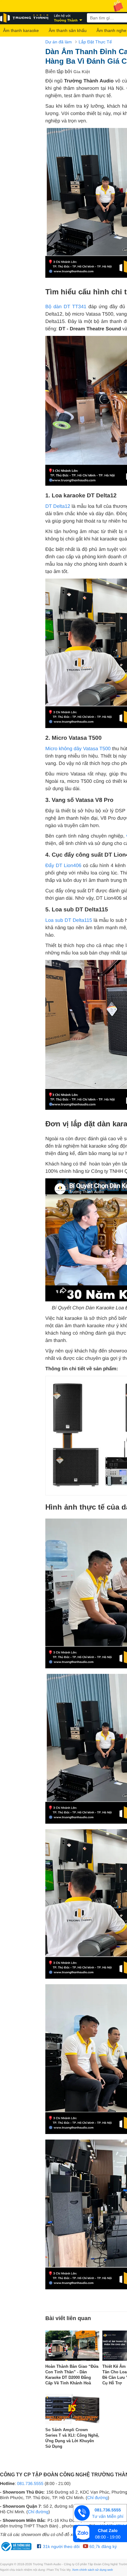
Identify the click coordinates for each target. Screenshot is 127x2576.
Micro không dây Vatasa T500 (78, 749)
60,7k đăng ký (102, 2546)
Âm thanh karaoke (21, 30)
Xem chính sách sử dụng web (92, 2570)
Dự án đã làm (59, 42)
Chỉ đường (98, 2498)
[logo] (25, 18)
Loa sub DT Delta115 (69, 920)
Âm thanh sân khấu (68, 30)
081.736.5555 (30, 2483)
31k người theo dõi (61, 2546)
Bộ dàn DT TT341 (66, 307)
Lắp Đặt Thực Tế (95, 42)
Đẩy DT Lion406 (63, 866)
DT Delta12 (58, 506)
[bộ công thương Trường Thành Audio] (17, 2546)
